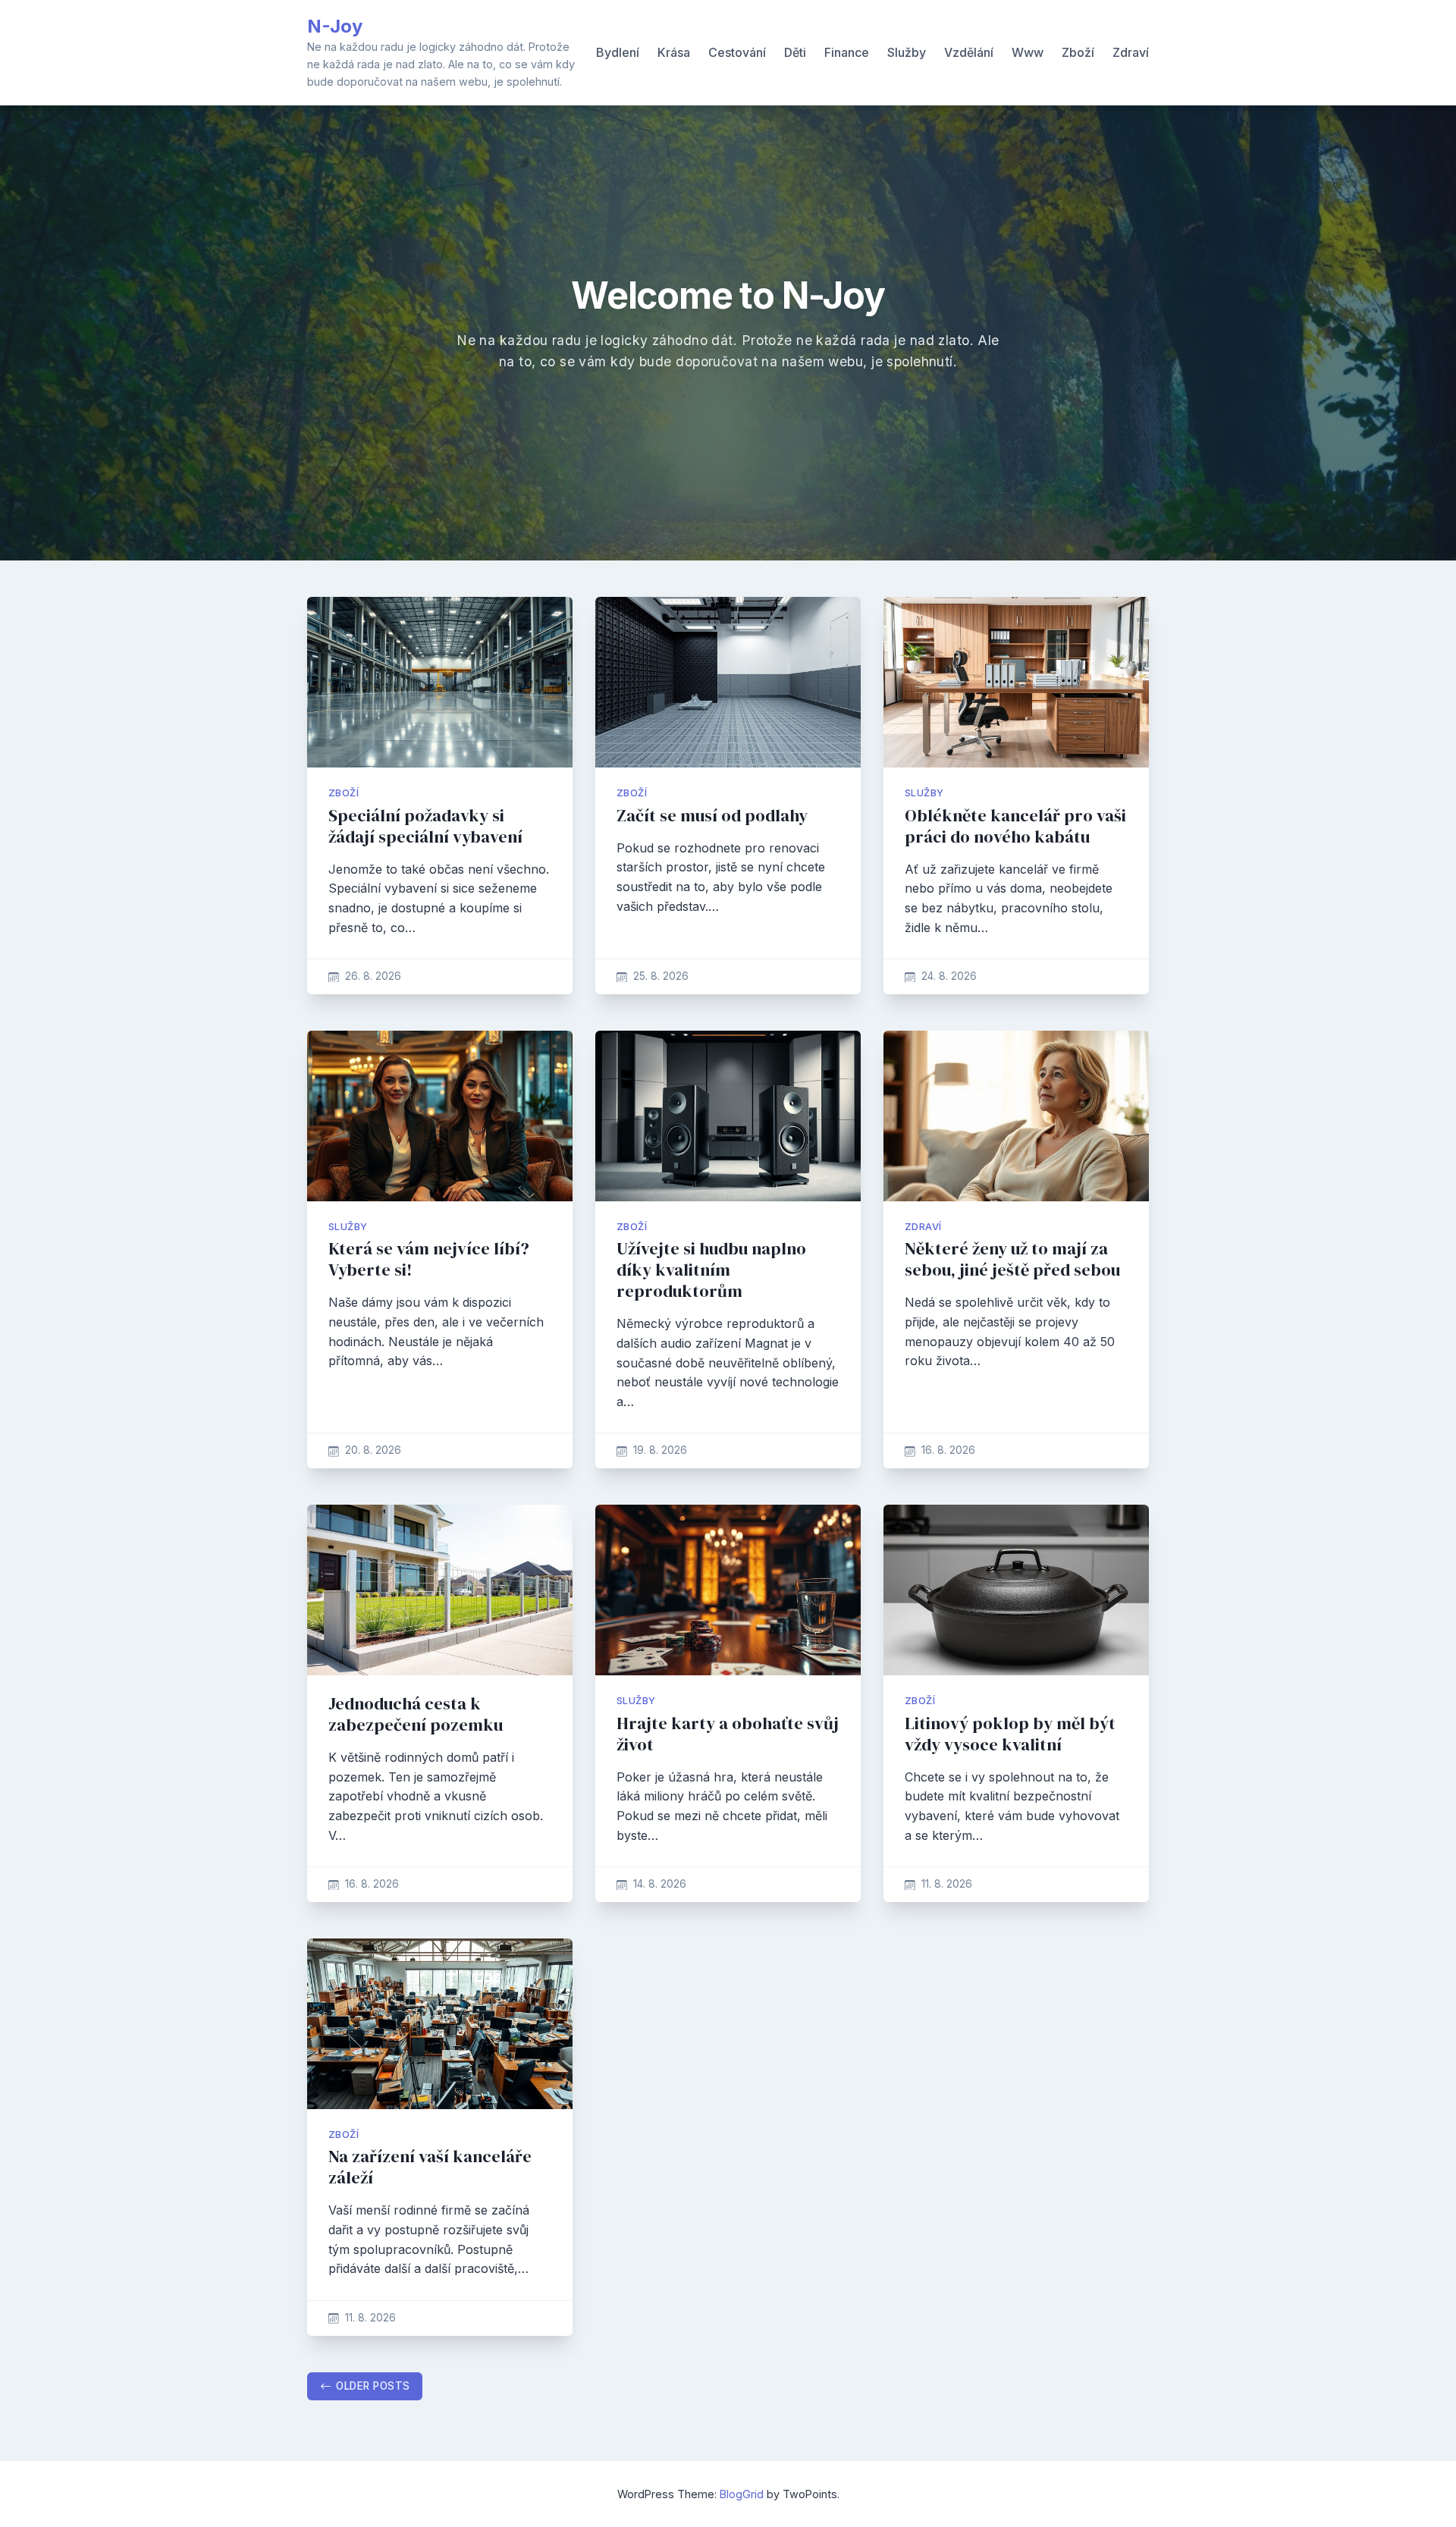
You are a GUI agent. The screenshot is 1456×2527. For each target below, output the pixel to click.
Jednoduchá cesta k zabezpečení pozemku (416, 1714)
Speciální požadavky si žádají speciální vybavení (425, 826)
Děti (795, 52)
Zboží (1078, 52)
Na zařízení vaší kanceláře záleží (430, 2167)
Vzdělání (969, 52)
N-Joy (335, 26)
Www (1028, 52)
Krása (674, 52)
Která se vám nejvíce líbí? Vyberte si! (429, 1259)
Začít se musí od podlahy (712, 816)
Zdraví (1131, 52)
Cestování (737, 52)
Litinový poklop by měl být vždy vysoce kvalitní (1010, 1734)
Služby (907, 52)
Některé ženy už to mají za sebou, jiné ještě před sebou (1012, 1259)
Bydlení (618, 52)
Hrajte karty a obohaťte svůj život (728, 1734)
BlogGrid (742, 2494)
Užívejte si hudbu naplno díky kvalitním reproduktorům (711, 1270)
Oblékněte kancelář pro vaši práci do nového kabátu (1015, 826)
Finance (847, 52)
